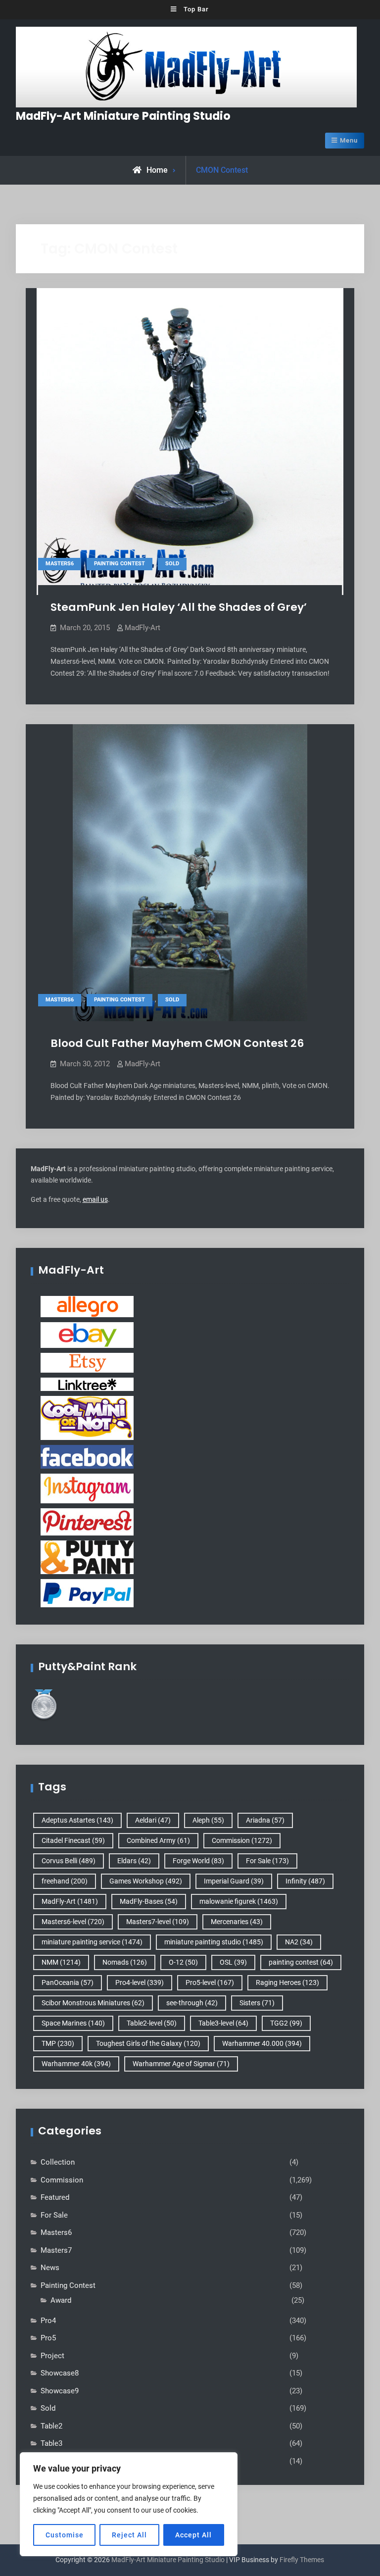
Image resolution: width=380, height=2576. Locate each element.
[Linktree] (87, 1384)
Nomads (125, 1962)
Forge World (198, 1861)
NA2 (299, 1942)
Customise (65, 2535)
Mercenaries (237, 1922)
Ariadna (265, 1820)
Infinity (305, 1881)
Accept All (193, 2535)
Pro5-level (210, 1982)
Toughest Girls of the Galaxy (148, 2043)
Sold (172, 564)
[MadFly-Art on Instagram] (87, 1488)
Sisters (257, 2003)
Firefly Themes (302, 2560)
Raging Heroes (287, 1982)
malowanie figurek (239, 1901)
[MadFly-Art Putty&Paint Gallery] (87, 1557)
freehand (65, 1881)
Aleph (208, 1820)
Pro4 (48, 2321)
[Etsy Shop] (87, 1362)
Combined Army (158, 1840)
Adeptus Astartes (77, 1820)
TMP (58, 2043)
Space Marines (73, 2023)
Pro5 (48, 2338)
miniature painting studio (214, 1942)
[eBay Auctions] (87, 1335)
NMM (61, 1962)
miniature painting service (92, 1942)
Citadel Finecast (73, 1840)
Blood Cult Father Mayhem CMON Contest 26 (177, 1043)
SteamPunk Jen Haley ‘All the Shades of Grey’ (179, 607)
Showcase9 (60, 2391)
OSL (233, 1962)
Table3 (51, 2443)
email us (95, 1199)
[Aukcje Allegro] (87, 1306)
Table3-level (223, 2023)
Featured (55, 2197)
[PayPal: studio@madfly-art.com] (87, 1592)
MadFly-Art (142, 628)
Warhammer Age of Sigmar (181, 2064)
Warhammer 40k (76, 2064)
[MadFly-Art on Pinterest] (87, 1521)
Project (52, 2356)
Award (61, 2300)
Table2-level (152, 2023)
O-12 (183, 1962)
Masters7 (56, 2250)
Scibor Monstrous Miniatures (93, 2003)
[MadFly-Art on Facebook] (87, 1456)
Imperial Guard (234, 1881)
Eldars (134, 1861)
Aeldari (153, 1820)
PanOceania (68, 1982)
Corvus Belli (69, 1861)
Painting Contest (119, 564)
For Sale (267, 1861)
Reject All (129, 2535)
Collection (58, 2162)
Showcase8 (60, 2373)
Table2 (51, 2426)
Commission (242, 1840)
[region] (129, 2504)
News (50, 2268)
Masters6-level (73, 1922)
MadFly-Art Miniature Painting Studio (123, 116)
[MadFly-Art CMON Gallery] (87, 1417)
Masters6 (60, 564)
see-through (192, 2003)
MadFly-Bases (149, 1901)
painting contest (301, 1962)
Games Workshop (146, 1881)
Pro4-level (140, 1982)
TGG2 (286, 2023)
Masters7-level (158, 1922)
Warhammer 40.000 (262, 2043)
